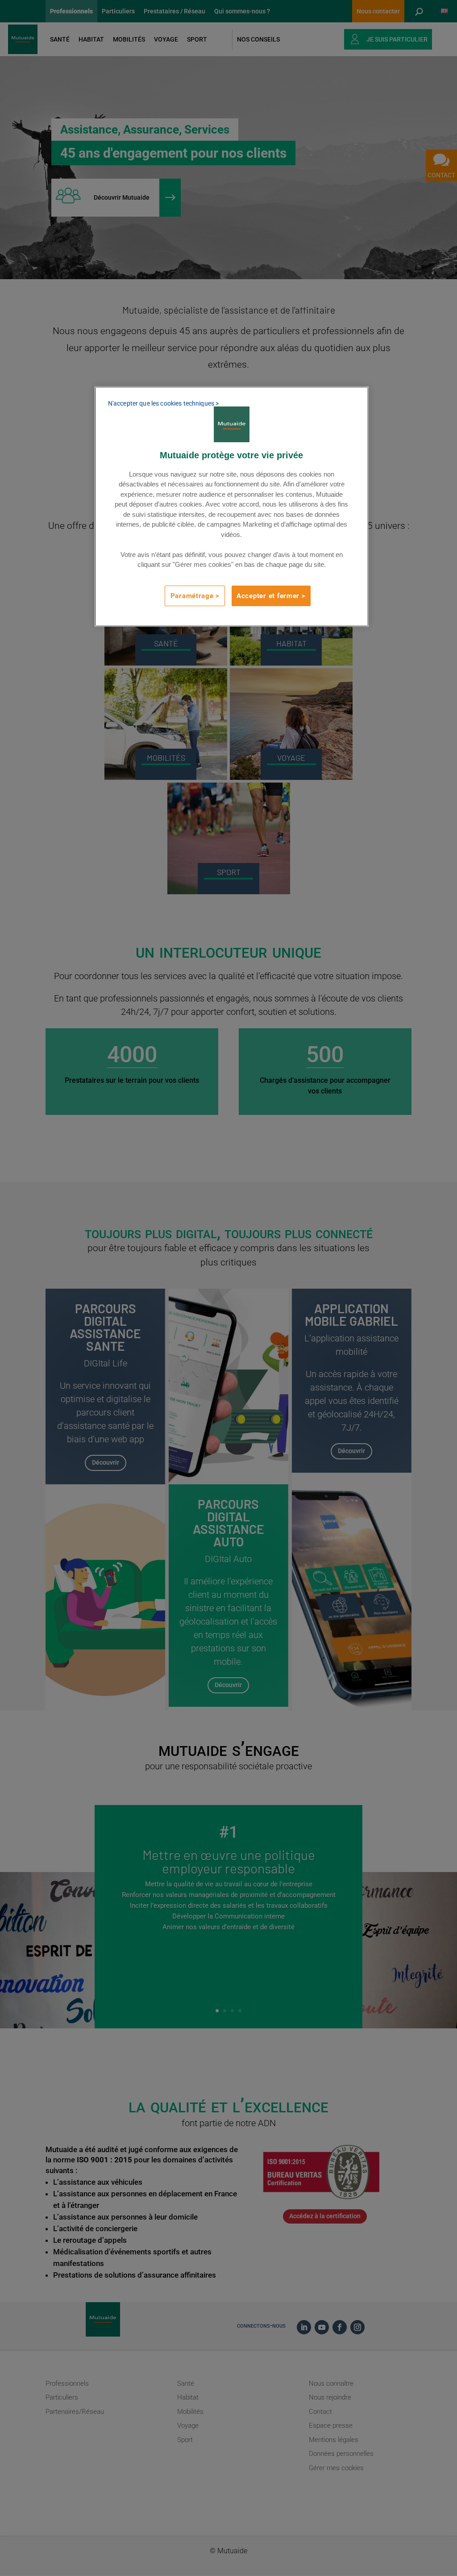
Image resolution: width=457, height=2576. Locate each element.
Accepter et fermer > (271, 596)
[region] (232, 507)
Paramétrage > (195, 596)
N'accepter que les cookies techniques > (163, 403)
